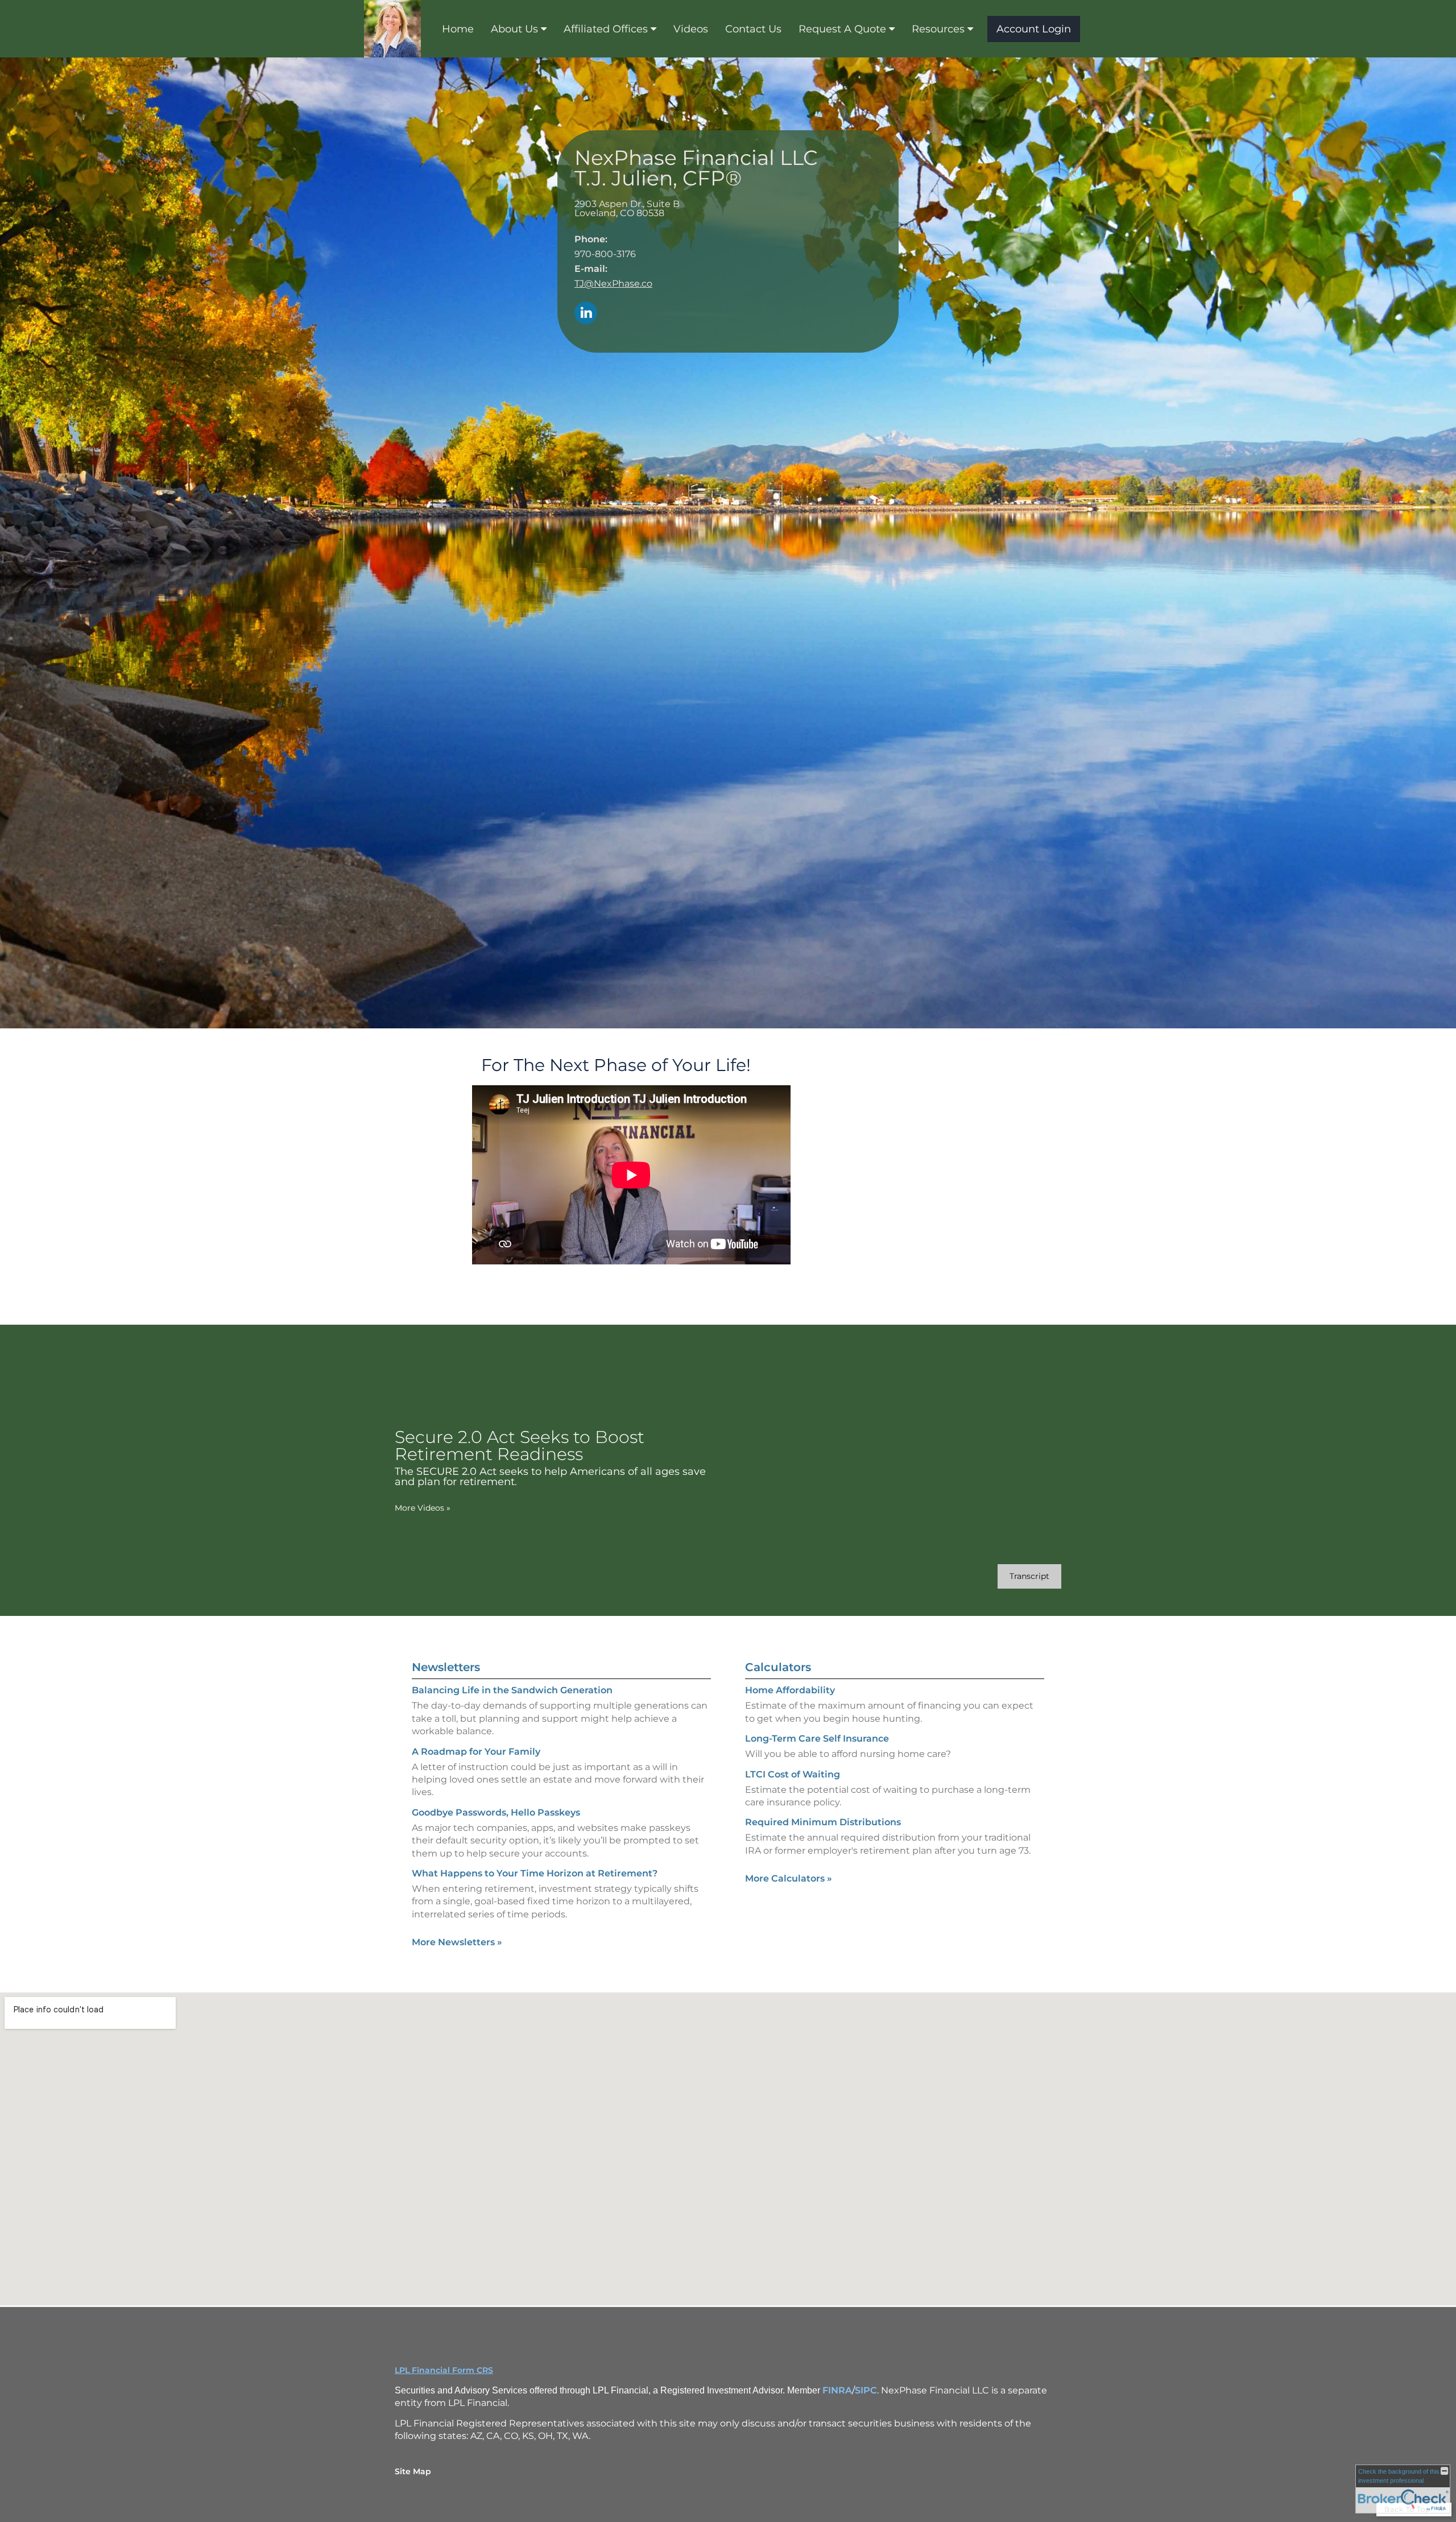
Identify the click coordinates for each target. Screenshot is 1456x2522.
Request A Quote (842, 29)
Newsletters (446, 1667)
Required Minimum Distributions (823, 1822)
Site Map (413, 2471)
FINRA (837, 2390)
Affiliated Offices (606, 29)
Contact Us (753, 29)
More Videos (423, 1508)
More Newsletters (457, 1942)
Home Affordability (790, 1690)
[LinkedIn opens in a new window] (586, 314)
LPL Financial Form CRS (444, 2370)
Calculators (778, 1667)
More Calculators (789, 1878)
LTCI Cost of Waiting (793, 1774)
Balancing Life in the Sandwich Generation (512, 1690)
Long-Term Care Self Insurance (817, 1738)
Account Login (1034, 29)
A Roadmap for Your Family (476, 1752)
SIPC (866, 2390)
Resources (938, 29)
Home (458, 29)
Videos (691, 29)
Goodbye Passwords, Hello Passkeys (496, 1812)
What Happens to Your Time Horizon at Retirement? (535, 1873)
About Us (514, 29)
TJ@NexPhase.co (613, 284)
